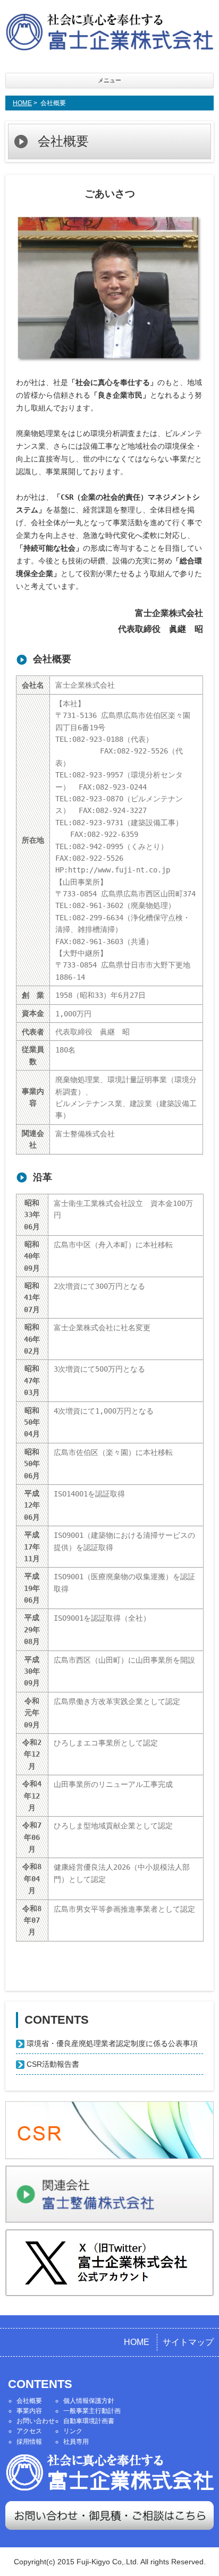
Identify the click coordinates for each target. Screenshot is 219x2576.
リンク (73, 2431)
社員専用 (76, 2442)
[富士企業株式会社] (109, 34)
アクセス (29, 2431)
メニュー (109, 80)
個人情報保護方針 (89, 2401)
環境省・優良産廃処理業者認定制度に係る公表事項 (112, 2043)
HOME (22, 103)
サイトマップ (188, 2342)
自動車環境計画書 (89, 2421)
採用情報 (29, 2442)
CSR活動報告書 (53, 2064)
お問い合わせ (36, 2421)
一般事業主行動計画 (92, 2411)
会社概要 (29, 2401)
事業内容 (29, 2411)
